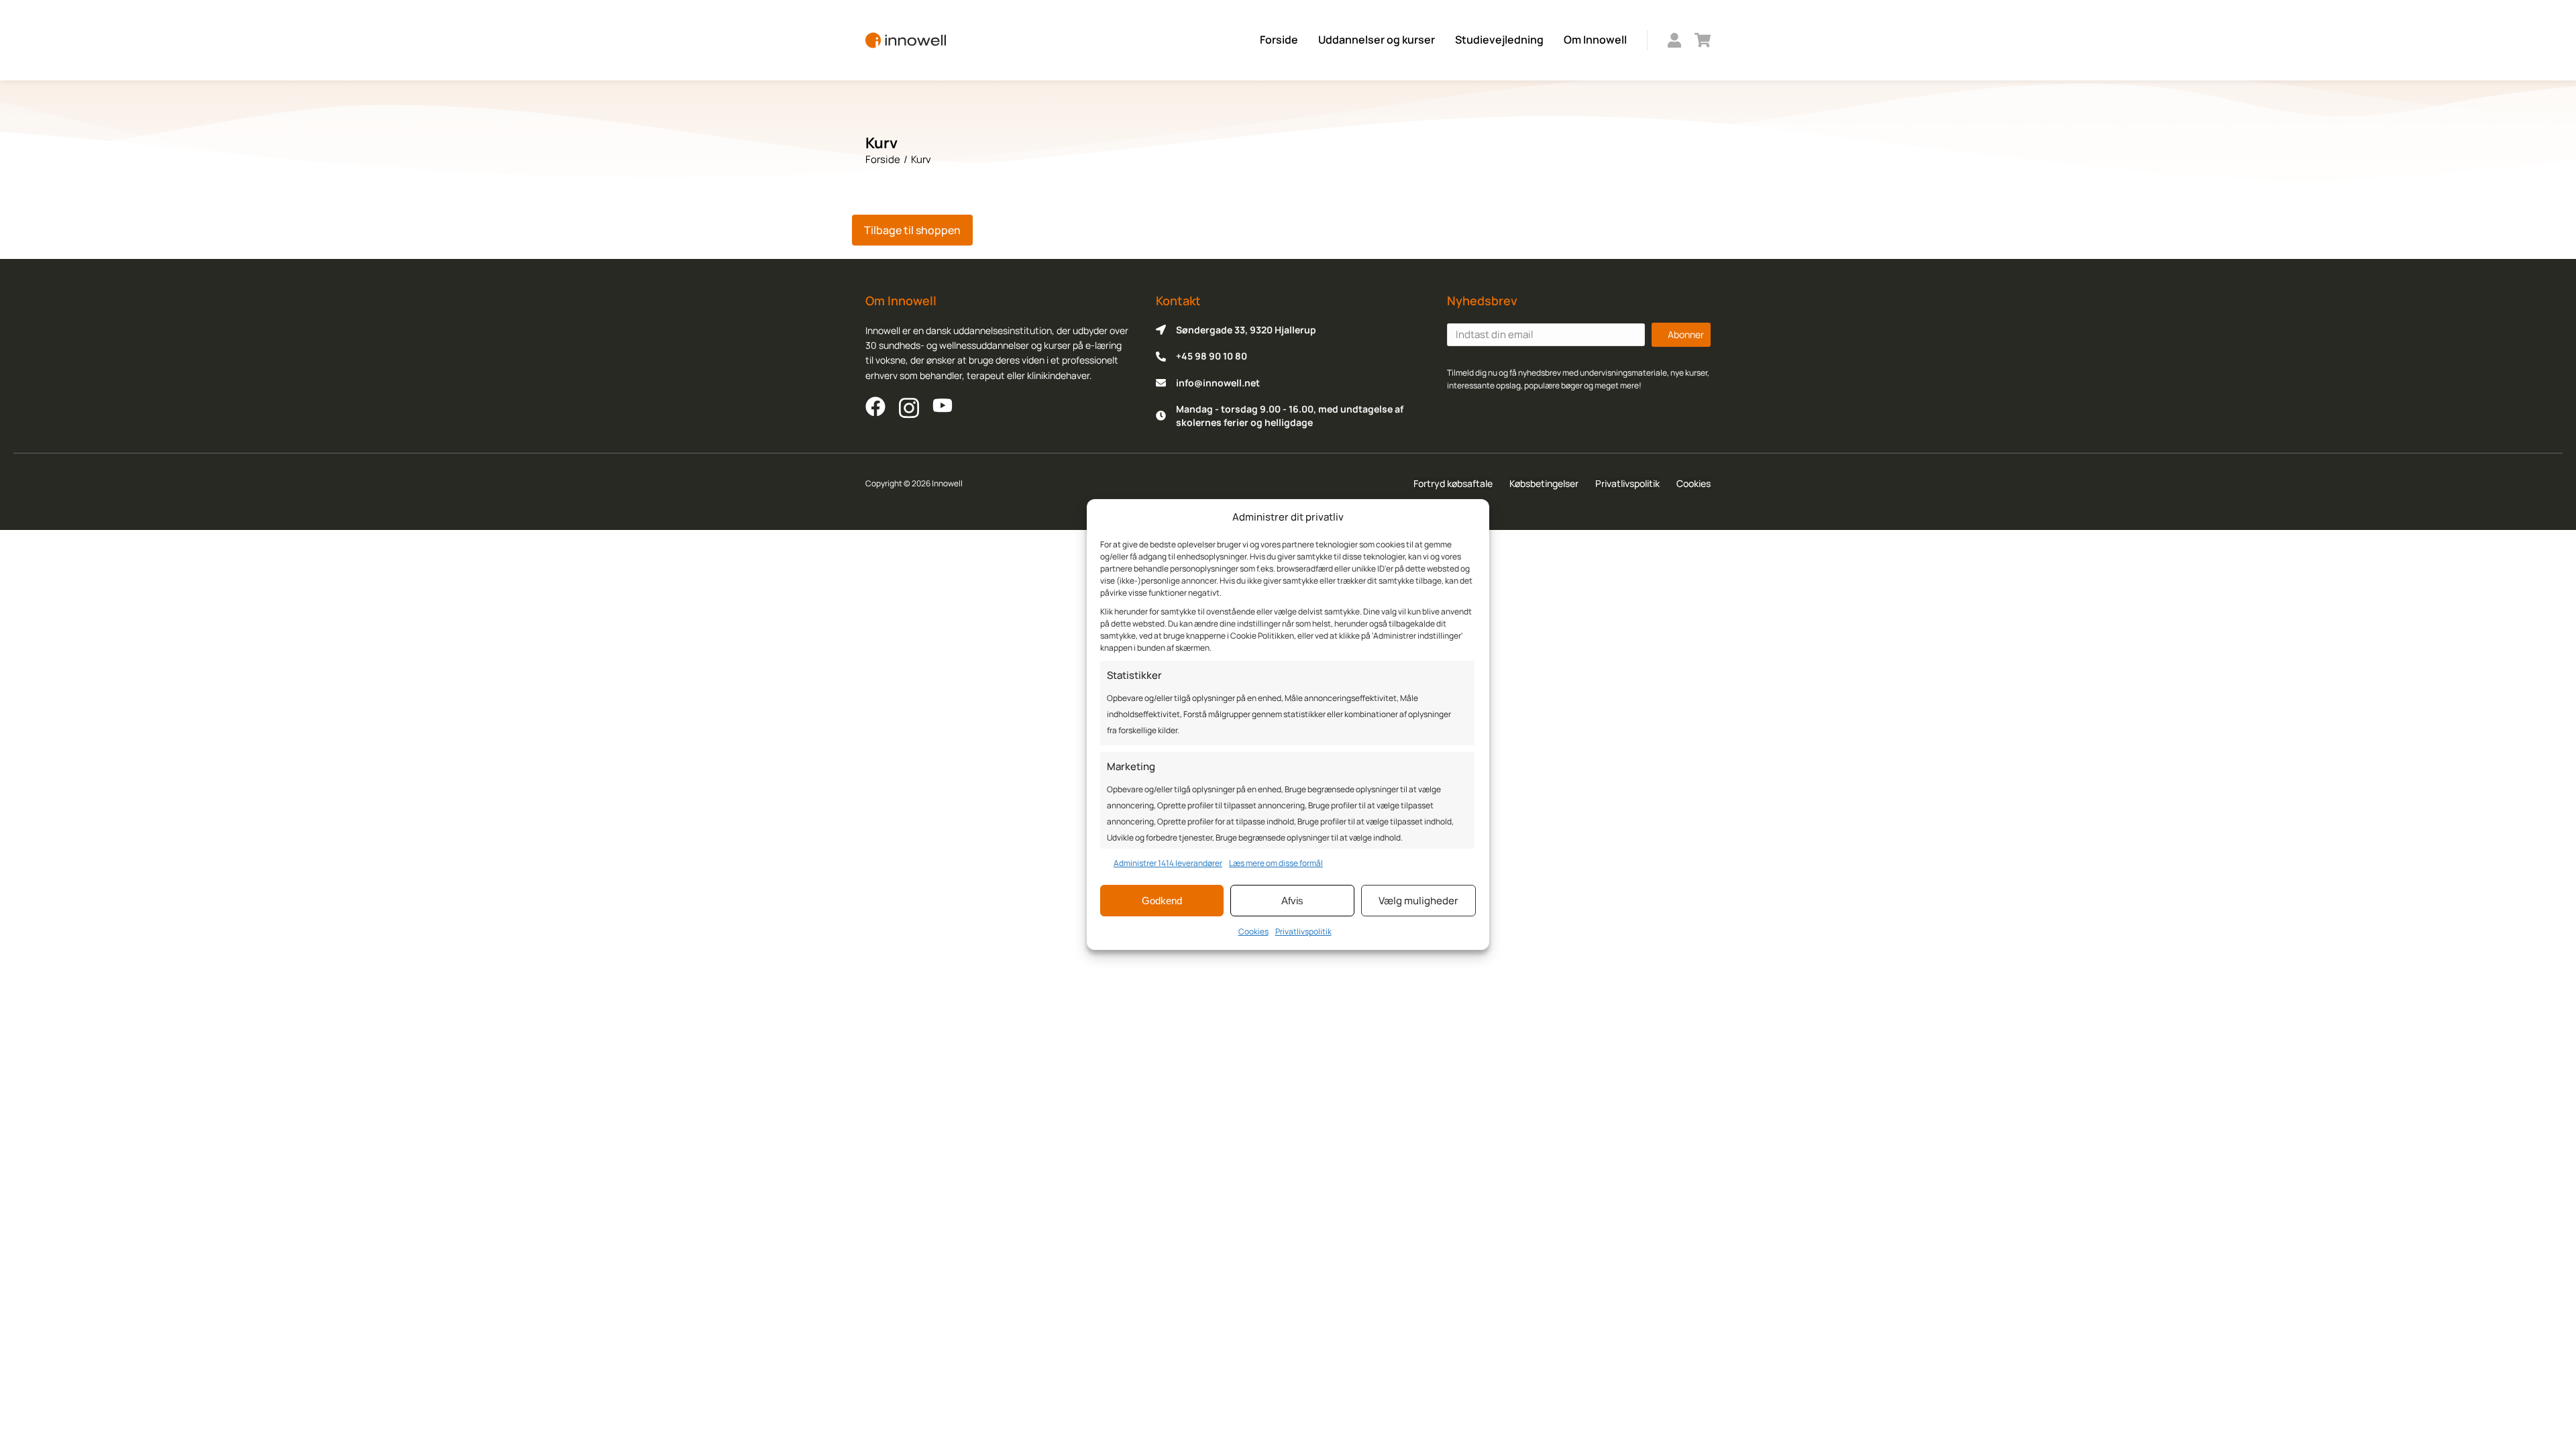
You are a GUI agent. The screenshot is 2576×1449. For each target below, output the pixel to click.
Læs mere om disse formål (1276, 863)
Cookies (1253, 931)
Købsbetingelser (1544, 483)
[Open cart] (1703, 40)
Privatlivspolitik (1303, 931)
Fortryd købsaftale (1453, 483)
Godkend (1162, 901)
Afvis (1292, 901)
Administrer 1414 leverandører (1168, 863)
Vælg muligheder (1418, 901)
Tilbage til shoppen (912, 230)
